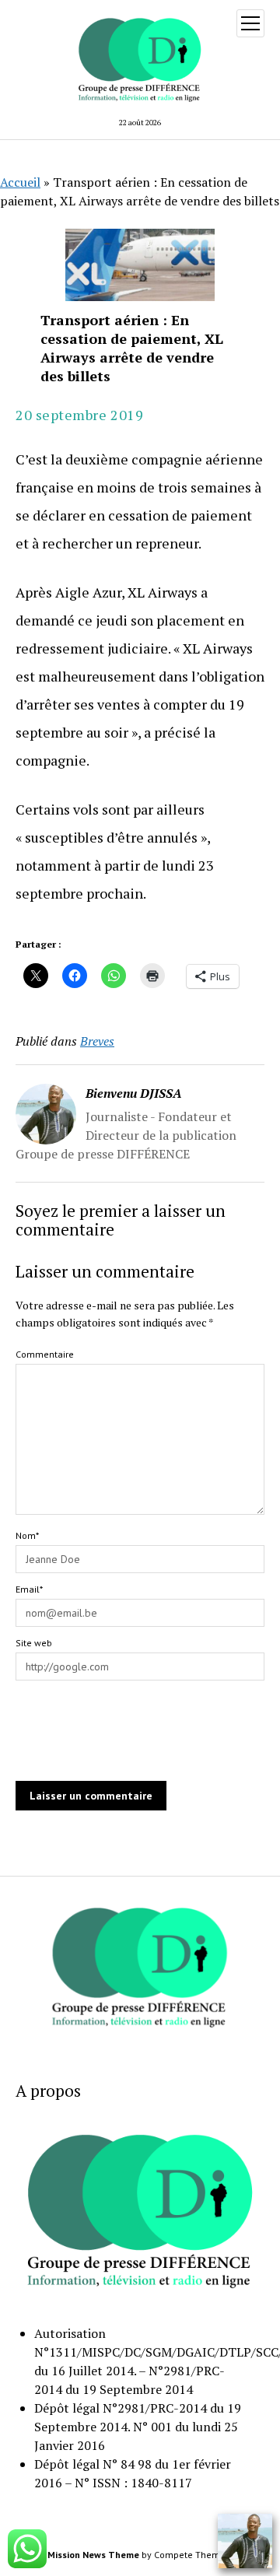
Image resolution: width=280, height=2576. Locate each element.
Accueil (20, 182)
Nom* (27, 1535)
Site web (34, 1643)
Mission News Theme (93, 2555)
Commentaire (45, 1354)
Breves (97, 1041)
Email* (29, 1589)
